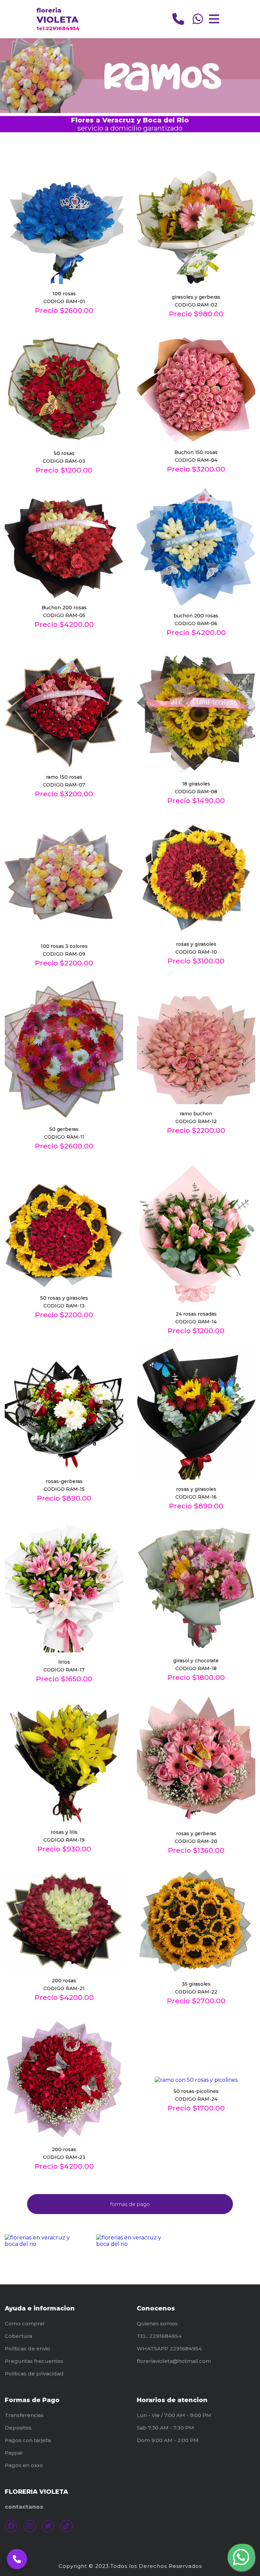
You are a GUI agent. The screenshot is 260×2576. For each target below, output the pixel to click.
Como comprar (25, 2323)
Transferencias (24, 2415)
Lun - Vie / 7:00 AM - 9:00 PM (174, 2415)
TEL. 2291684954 (159, 2336)
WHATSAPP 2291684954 (169, 2349)
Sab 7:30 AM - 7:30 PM (165, 2428)
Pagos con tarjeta (28, 2440)
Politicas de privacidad (34, 2374)
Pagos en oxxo (24, 2465)
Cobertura (18, 2336)
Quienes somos (157, 2323)
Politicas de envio (27, 2349)
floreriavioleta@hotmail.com (174, 2361)
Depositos (18, 2428)
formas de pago (130, 2204)
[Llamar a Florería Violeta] (17, 2559)
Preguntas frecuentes (34, 2361)
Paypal (14, 2453)
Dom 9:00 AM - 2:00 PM (168, 2440)
